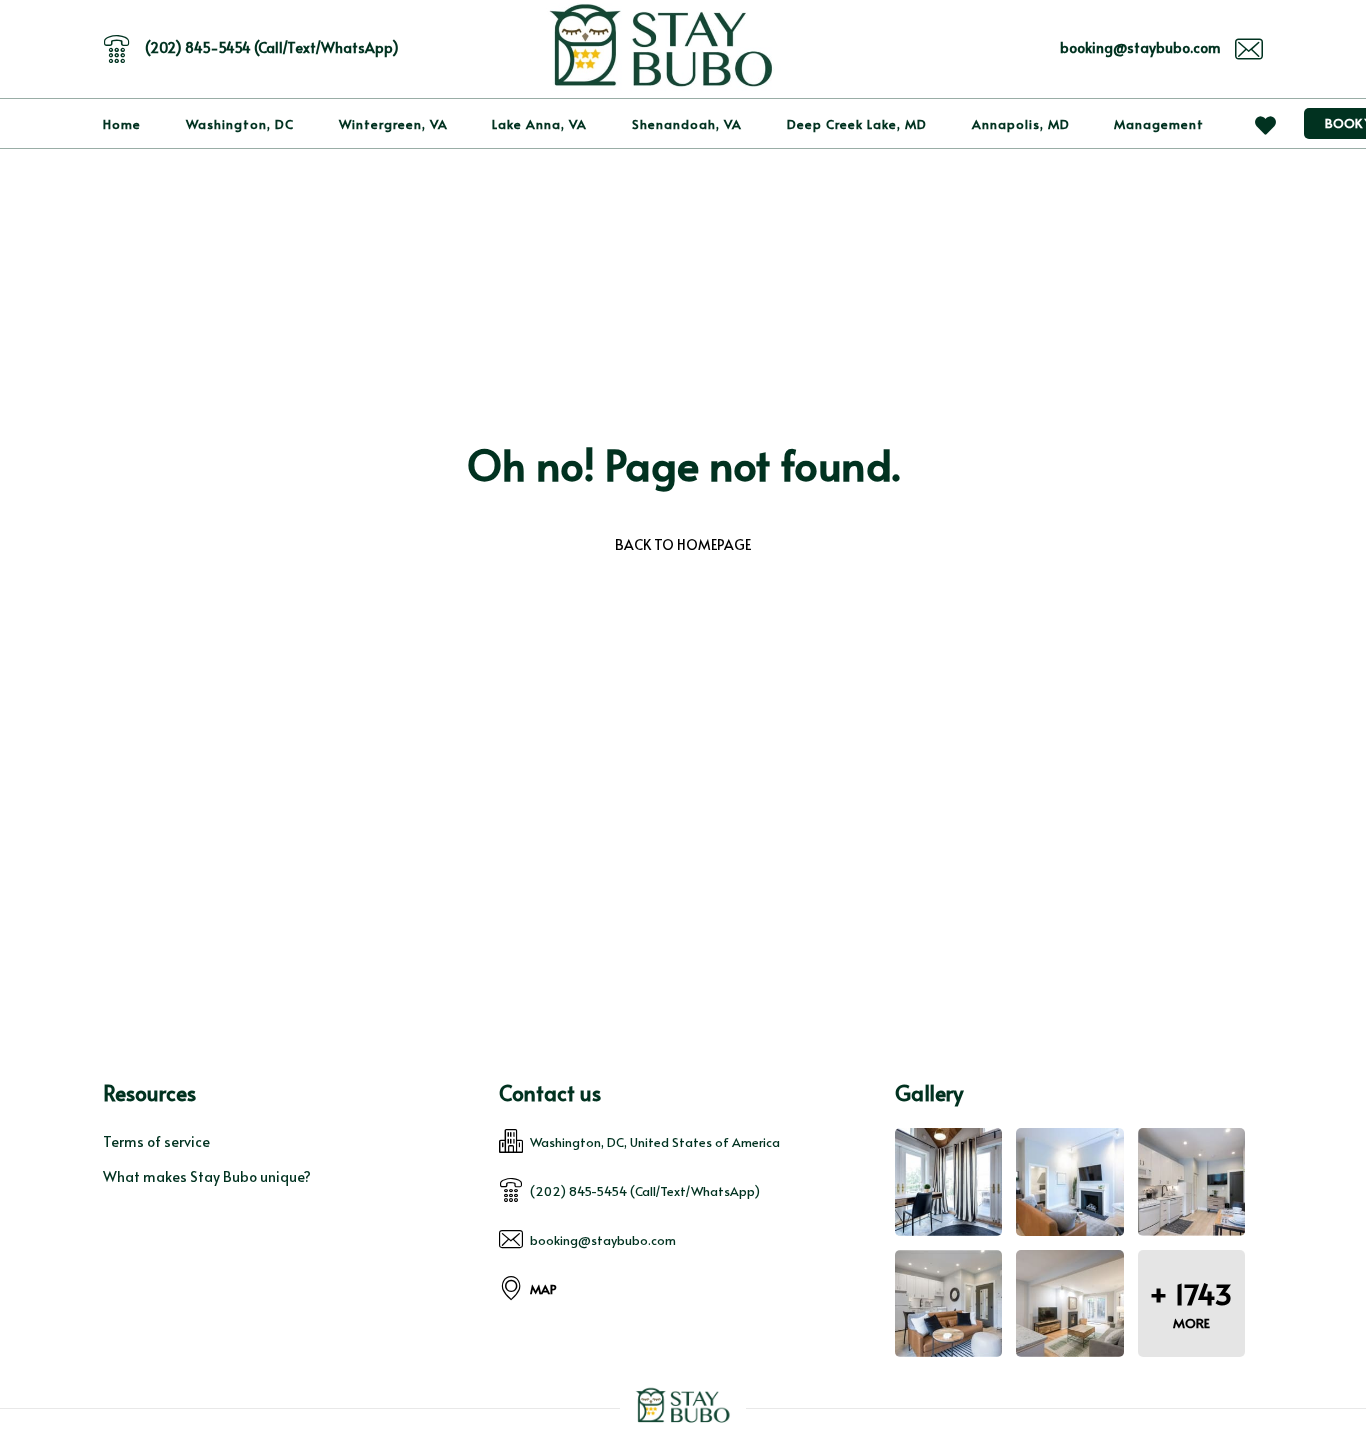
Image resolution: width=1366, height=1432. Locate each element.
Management (1159, 124)
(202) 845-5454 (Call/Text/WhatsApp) (272, 47)
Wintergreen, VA (393, 124)
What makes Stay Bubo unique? (207, 1176)
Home (122, 124)
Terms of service (156, 1141)
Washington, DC (240, 124)
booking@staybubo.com (1140, 47)
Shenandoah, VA (687, 124)
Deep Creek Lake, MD (857, 124)
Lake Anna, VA (539, 124)
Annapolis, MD (1021, 124)
